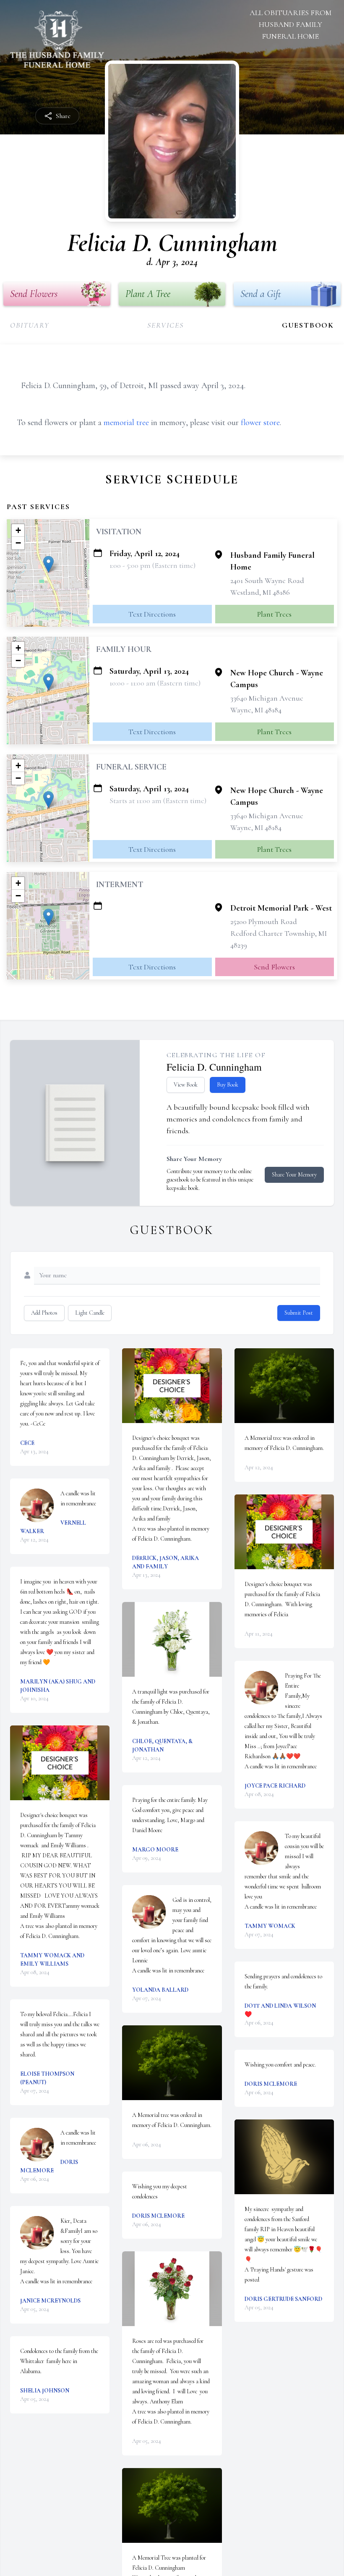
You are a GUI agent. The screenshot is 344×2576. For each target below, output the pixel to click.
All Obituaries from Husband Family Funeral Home (291, 24)
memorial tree (126, 423)
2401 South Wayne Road (267, 580)
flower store (260, 423)
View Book (186, 1085)
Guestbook (308, 325)
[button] (48, 564)
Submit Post (299, 1313)
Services (165, 325)
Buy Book (228, 1085)
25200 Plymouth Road (264, 922)
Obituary (30, 325)
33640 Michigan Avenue (267, 698)
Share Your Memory (294, 1175)
